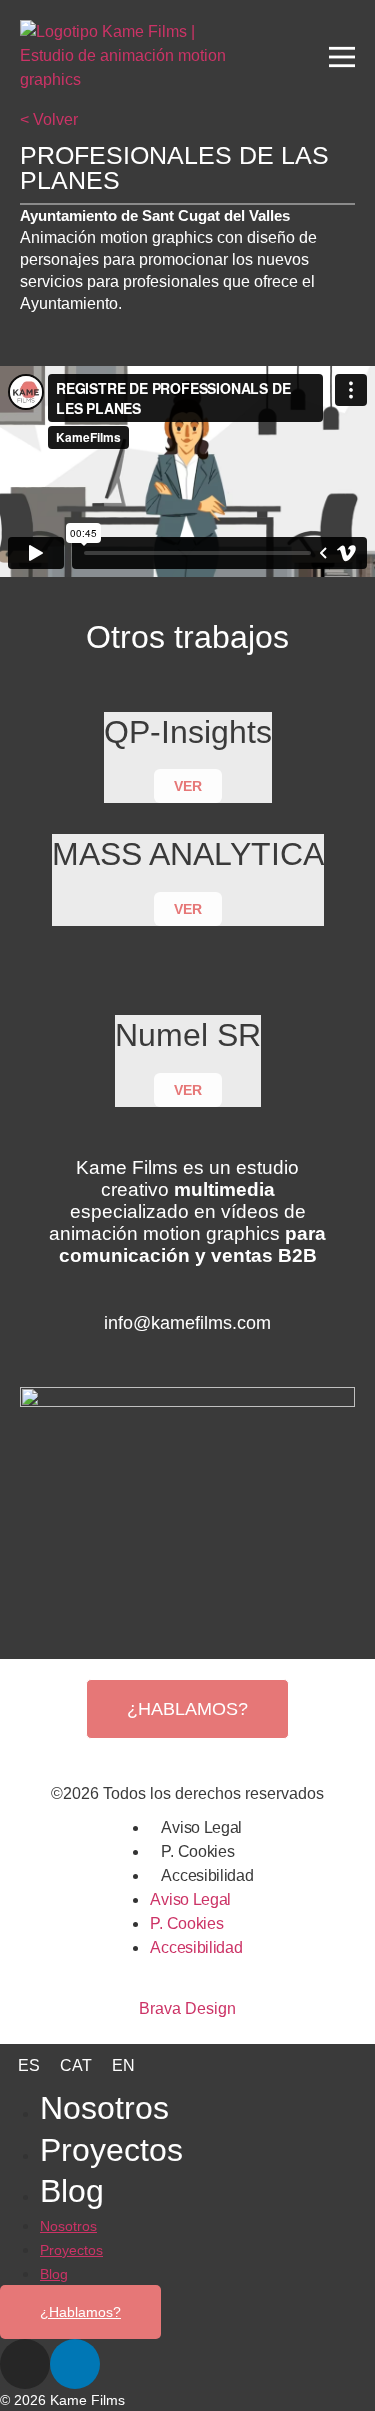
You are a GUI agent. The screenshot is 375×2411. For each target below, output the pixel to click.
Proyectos (111, 2150)
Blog (72, 2191)
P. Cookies (197, 1851)
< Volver (49, 119)
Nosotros (104, 2108)
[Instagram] (173, 1356)
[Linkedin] (203, 1356)
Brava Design (187, 2008)
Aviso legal (201, 1827)
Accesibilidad (207, 1875)
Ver (188, 786)
